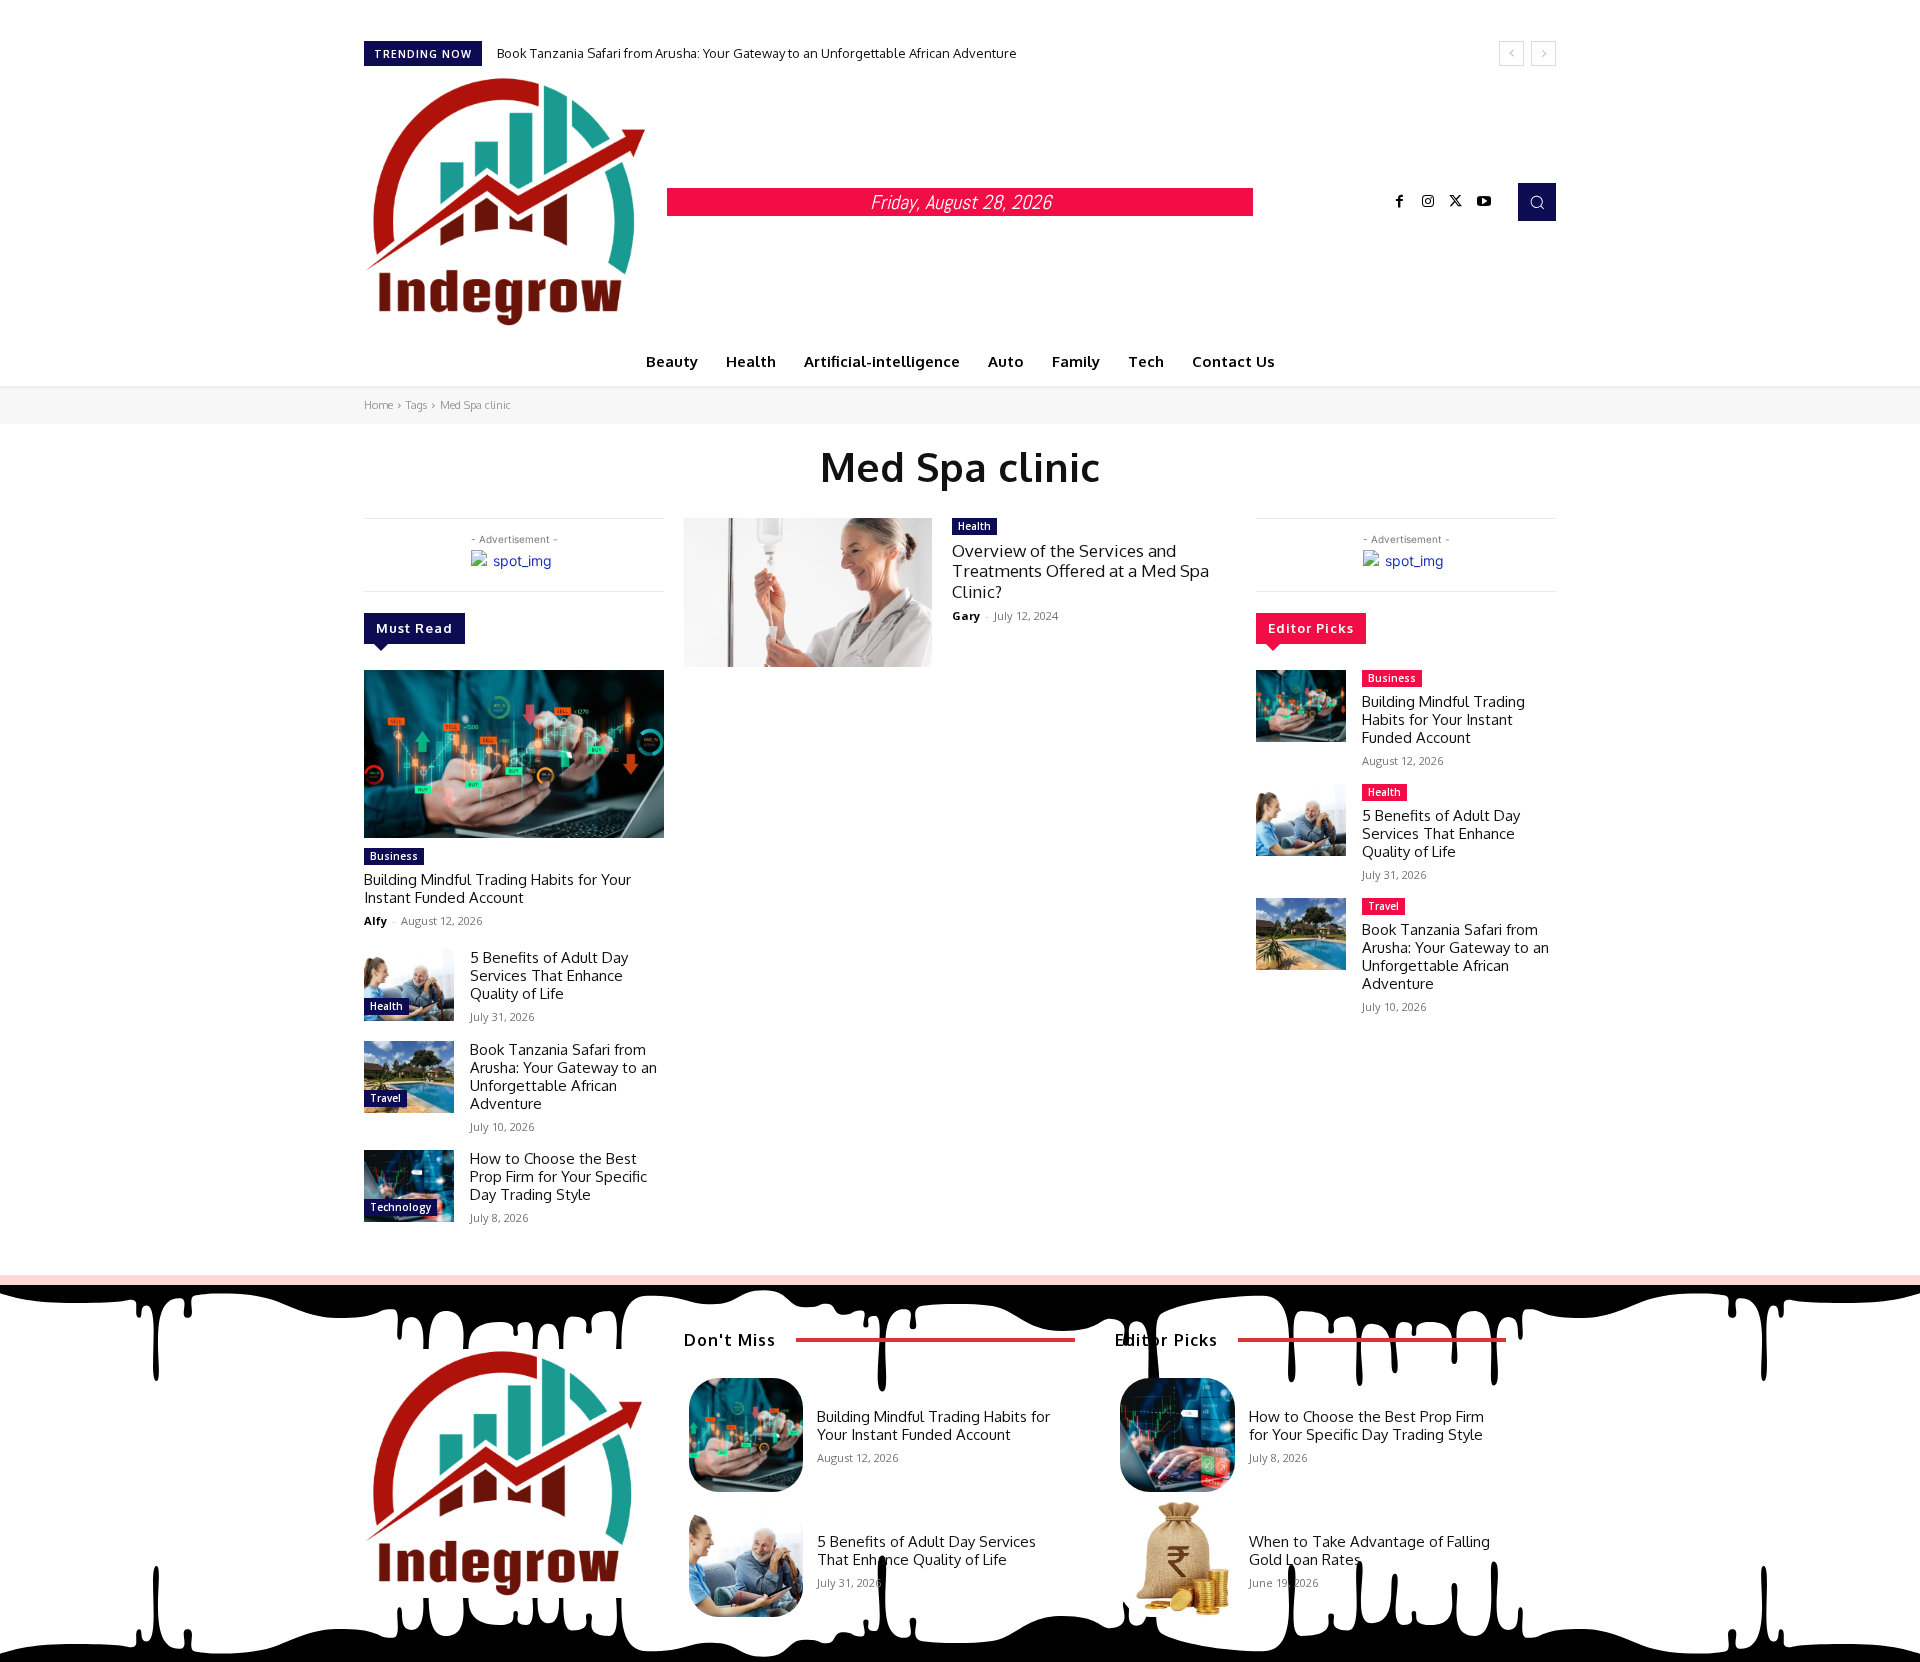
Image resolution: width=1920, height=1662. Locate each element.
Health (386, 1006)
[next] (1543, 53)
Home (378, 405)
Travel (385, 1098)
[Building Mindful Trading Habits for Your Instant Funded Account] (514, 754)
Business (394, 856)
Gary (966, 615)
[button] (1537, 202)
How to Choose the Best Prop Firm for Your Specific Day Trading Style (558, 1176)
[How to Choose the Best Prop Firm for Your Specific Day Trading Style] (409, 1186)
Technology (400, 1207)
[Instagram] (1428, 202)
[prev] (1511, 53)
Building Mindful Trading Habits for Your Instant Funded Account (497, 888)
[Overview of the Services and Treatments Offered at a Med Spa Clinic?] (808, 592)
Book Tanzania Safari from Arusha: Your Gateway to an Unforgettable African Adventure (757, 53)
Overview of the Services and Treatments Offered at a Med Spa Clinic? (1080, 571)
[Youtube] (1484, 202)
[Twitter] (1456, 202)
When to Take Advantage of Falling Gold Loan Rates (1369, 1550)
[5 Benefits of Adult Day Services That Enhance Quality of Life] (409, 985)
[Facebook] (1400, 202)
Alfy (375, 920)
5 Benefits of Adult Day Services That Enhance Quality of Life (549, 975)
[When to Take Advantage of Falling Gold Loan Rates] (1177, 1559)
